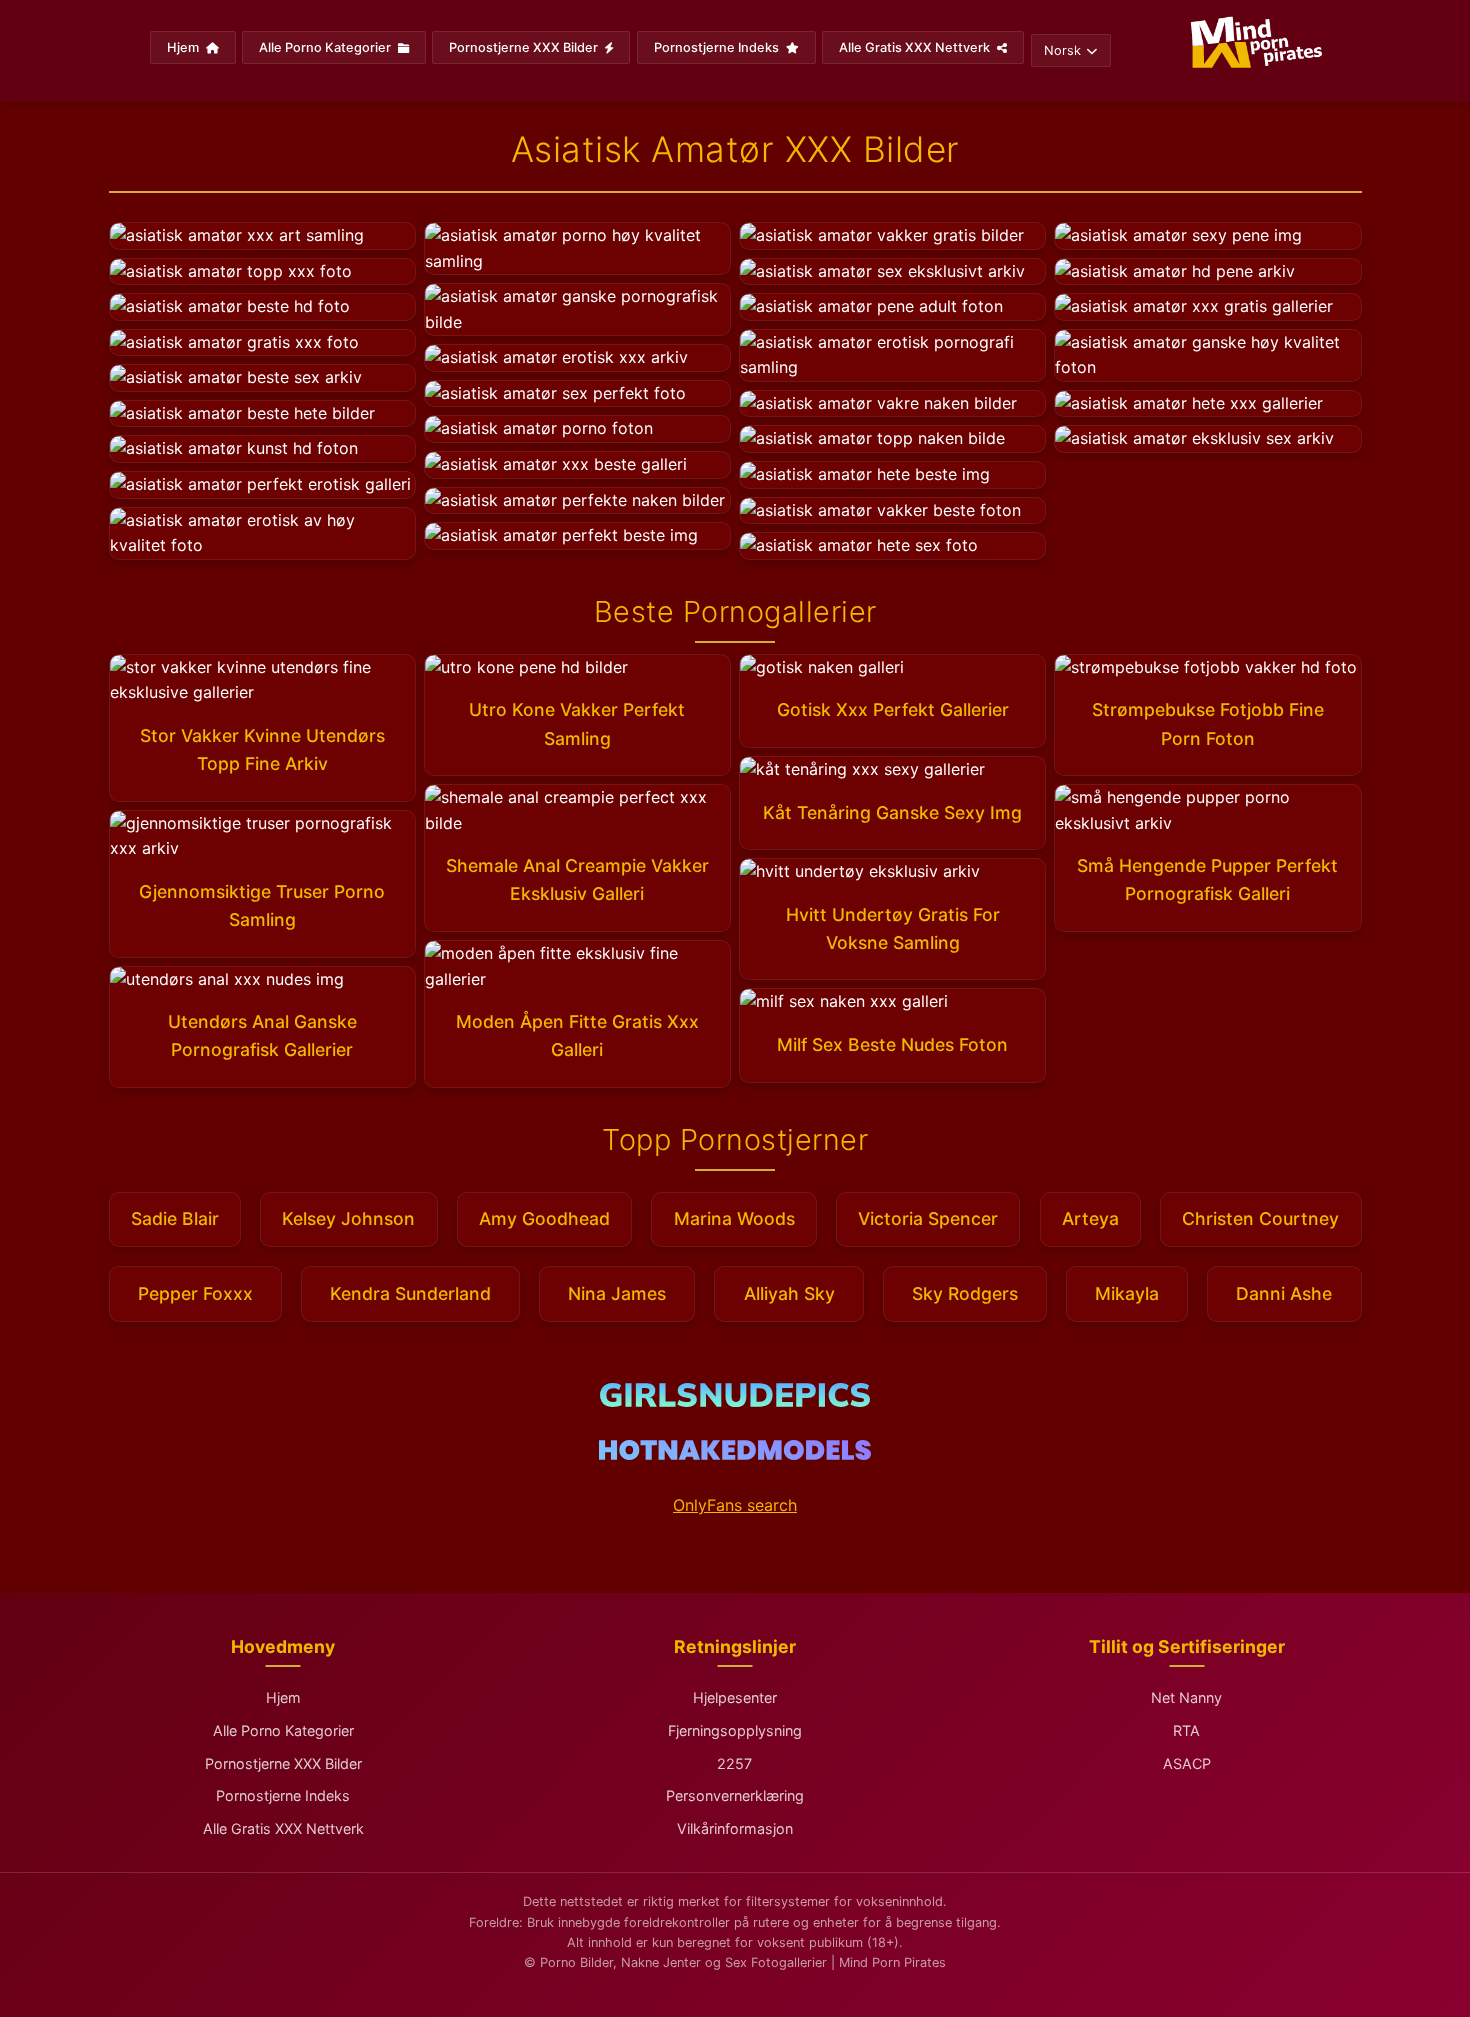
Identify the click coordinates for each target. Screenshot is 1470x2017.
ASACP (1187, 1763)
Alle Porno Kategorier (326, 47)
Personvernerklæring (735, 1795)
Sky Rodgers (965, 1293)
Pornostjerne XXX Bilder (525, 47)
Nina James (617, 1293)
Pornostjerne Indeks (718, 47)
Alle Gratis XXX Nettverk (916, 47)
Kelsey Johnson (348, 1218)
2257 (734, 1763)
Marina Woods (734, 1218)
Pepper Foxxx (195, 1293)
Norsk (1062, 50)
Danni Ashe (1284, 1293)
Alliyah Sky (789, 1293)
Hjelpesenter (735, 1697)
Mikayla (1127, 1293)
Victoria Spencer (928, 1218)
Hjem (184, 47)
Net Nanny (1186, 1697)
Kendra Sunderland (410, 1293)
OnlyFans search (735, 1505)
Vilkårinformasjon (735, 1828)
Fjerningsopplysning (735, 1730)
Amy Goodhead (544, 1218)
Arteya (1090, 1218)
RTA (1186, 1730)
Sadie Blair (175, 1218)
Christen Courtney (1260, 1218)
